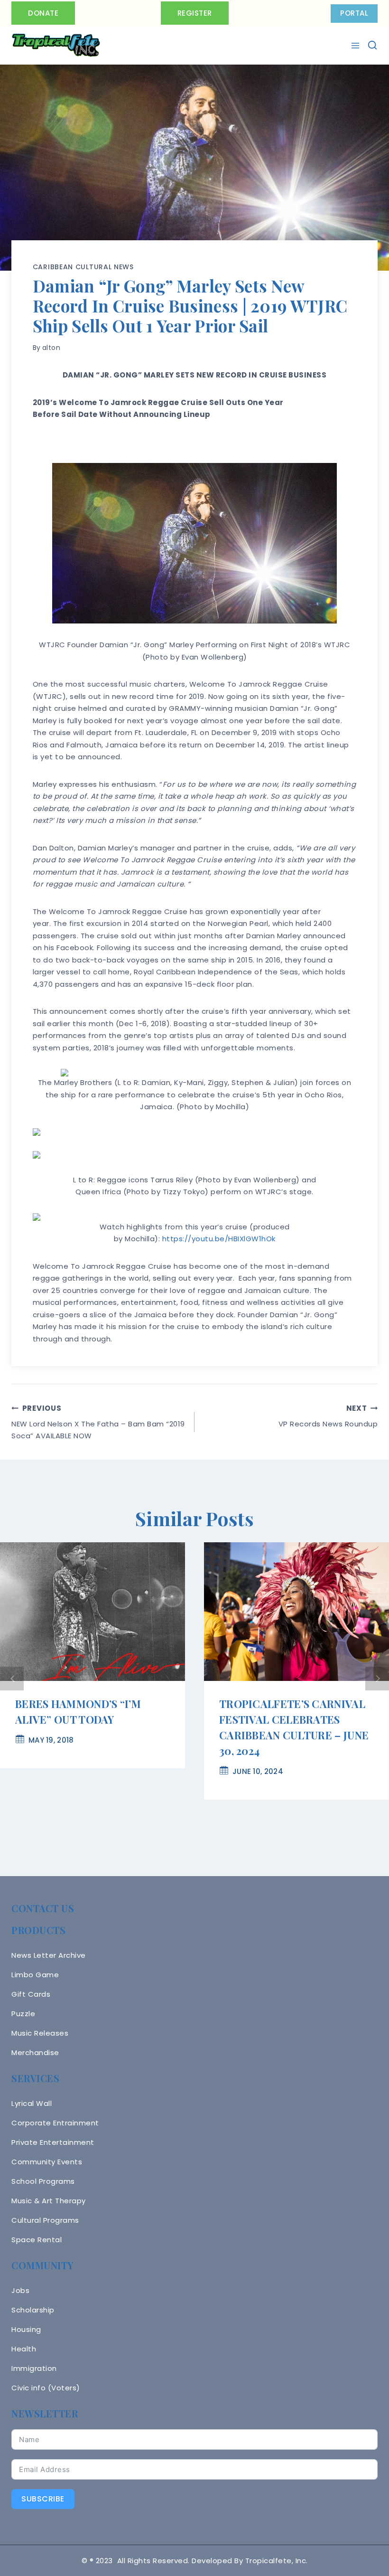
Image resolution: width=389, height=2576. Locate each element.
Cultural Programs (45, 2220)
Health (24, 2349)
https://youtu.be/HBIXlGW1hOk (219, 1239)
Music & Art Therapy (49, 2201)
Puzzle (23, 2014)
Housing (26, 2329)
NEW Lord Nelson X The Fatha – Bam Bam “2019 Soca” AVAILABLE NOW (98, 1422)
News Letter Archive (49, 1955)
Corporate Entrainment (55, 2123)
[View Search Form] (372, 45)
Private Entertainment (53, 2142)
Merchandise (35, 2052)
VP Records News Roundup (328, 1416)
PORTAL (354, 13)
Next (377, 1679)
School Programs (43, 2181)
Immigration (34, 2368)
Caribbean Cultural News (83, 267)
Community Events (47, 2162)
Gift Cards (31, 1994)
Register (195, 13)
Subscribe (43, 2499)
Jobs (20, 2290)
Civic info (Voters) (46, 2388)
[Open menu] (357, 46)
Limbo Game (35, 1975)
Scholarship (33, 2310)
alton (51, 348)
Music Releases (40, 2033)
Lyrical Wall (32, 2103)
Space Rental (37, 2240)
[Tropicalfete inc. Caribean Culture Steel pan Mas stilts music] (56, 46)
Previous (12, 1679)
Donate (43, 13)
